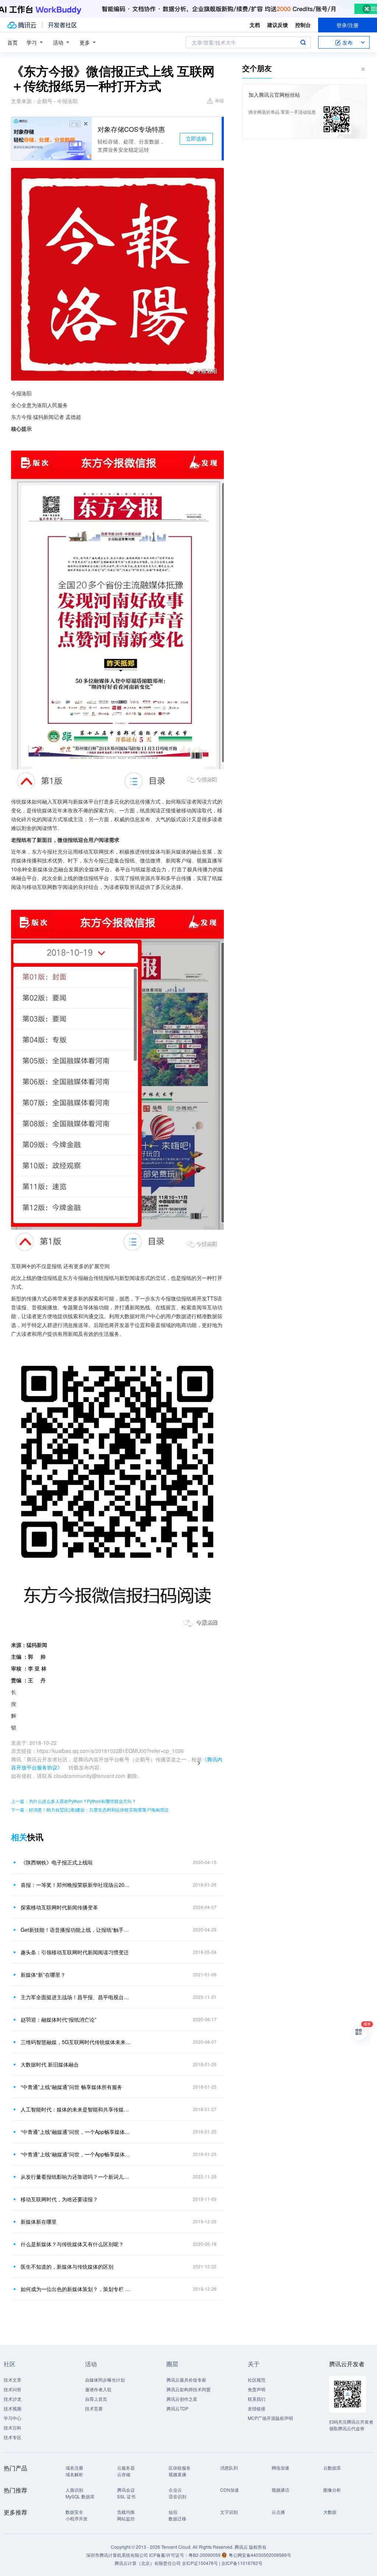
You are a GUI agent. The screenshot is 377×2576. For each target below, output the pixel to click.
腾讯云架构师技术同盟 (188, 2389)
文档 (255, 25)
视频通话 (281, 2490)
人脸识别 (74, 2490)
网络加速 (281, 2468)
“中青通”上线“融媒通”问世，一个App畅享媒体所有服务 (76, 2154)
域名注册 (74, 2468)
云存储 (124, 2474)
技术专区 (13, 2437)
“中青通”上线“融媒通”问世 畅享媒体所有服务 (71, 2087)
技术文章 (13, 2380)
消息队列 (229, 2468)
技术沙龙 (13, 2399)
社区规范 (257, 2380)
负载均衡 (126, 2512)
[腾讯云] (22, 25)
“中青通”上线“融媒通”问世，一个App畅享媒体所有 (76, 2132)
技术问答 (13, 2389)
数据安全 (74, 2512)
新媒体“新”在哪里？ (43, 1975)
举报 (219, 100)
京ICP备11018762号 (242, 2563)
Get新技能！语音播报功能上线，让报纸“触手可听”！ (76, 1930)
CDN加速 (230, 2490)
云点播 (278, 2512)
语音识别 (177, 2496)
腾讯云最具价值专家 (186, 2380)
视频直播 (177, 2474)
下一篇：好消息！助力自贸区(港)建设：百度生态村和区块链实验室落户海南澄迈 (90, 1809)
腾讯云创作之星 (182, 2399)
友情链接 (257, 2408)
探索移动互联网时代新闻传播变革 (59, 1907)
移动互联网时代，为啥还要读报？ (59, 2199)
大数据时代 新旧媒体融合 (50, 2064)
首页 (13, 42)
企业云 (175, 2490)
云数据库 (332, 2468)
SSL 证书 (126, 2496)
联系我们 (257, 2399)
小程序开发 (77, 2518)
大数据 (330, 2512)
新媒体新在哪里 (39, 2222)
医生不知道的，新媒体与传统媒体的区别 (67, 2266)
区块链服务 (180, 2468)
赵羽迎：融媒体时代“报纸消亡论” (59, 2019)
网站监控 (126, 2518)
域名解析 (74, 2474)
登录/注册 (348, 25)
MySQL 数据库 (80, 2496)
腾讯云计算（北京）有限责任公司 (148, 2563)
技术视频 (13, 2408)
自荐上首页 (96, 2399)
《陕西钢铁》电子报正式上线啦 (57, 1862)
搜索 (303, 42)
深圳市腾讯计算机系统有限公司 (117, 2555)
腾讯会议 (126, 2490)
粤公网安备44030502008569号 (260, 2555)
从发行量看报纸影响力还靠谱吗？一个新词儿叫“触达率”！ (76, 2177)
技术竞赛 (94, 2408)
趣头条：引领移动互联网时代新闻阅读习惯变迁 (75, 1952)
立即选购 (196, 138)
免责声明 (257, 2389)
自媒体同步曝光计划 (105, 2380)
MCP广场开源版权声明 (270, 2418)
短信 (173, 2512)
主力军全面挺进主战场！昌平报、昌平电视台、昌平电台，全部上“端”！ (76, 1997)
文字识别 (229, 2512)
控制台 (303, 25)
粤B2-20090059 (205, 2555)
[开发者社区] (62, 25)
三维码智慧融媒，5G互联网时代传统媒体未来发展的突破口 (76, 2042)
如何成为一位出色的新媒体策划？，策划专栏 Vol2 (76, 2289)
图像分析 (332, 2490)
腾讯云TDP (177, 2408)
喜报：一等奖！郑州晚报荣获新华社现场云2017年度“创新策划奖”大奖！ (76, 1885)
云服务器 (126, 2468)
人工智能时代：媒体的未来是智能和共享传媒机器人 (76, 2109)
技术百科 (13, 2427)
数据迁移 (177, 2518)
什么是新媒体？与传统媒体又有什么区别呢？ (72, 2244)
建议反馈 (278, 25)
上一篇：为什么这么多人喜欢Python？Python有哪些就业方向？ (74, 1801)
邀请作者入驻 (98, 2389)
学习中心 (13, 2418)
